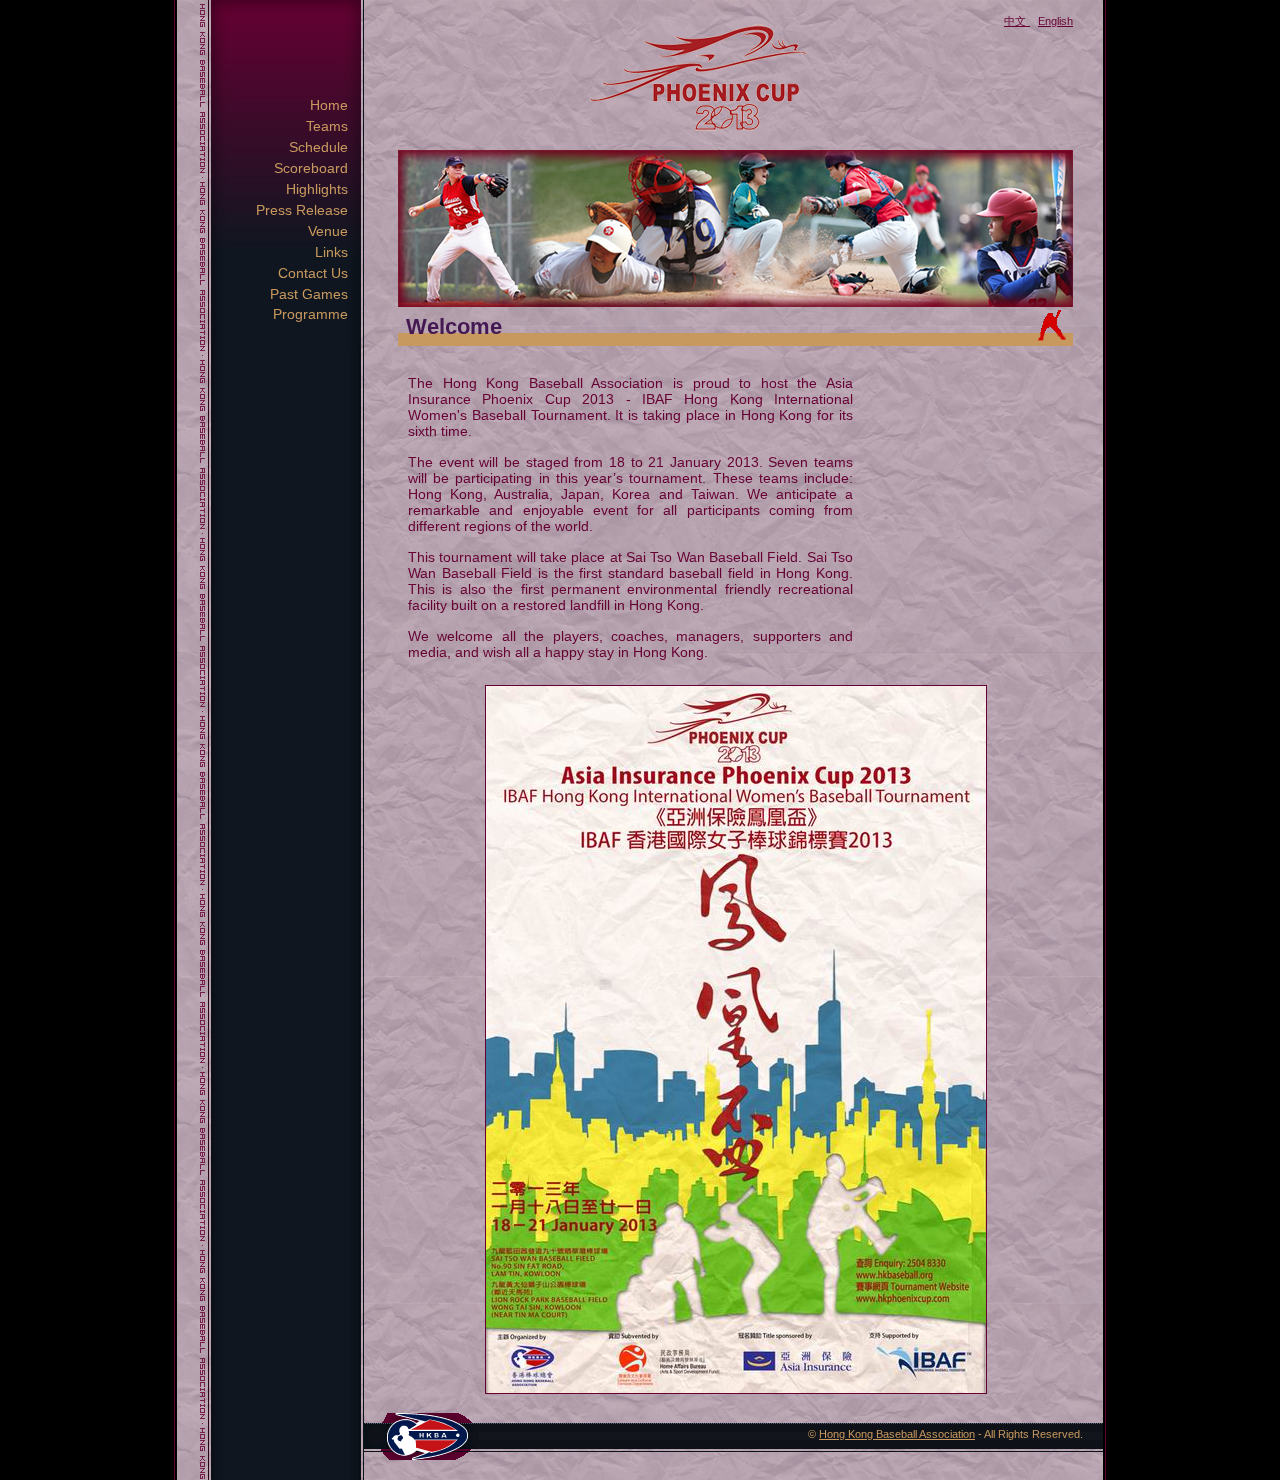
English (1055, 21)
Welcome (454, 326)
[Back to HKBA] (427, 1435)
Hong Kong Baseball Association (897, 1434)
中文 (1015, 21)
